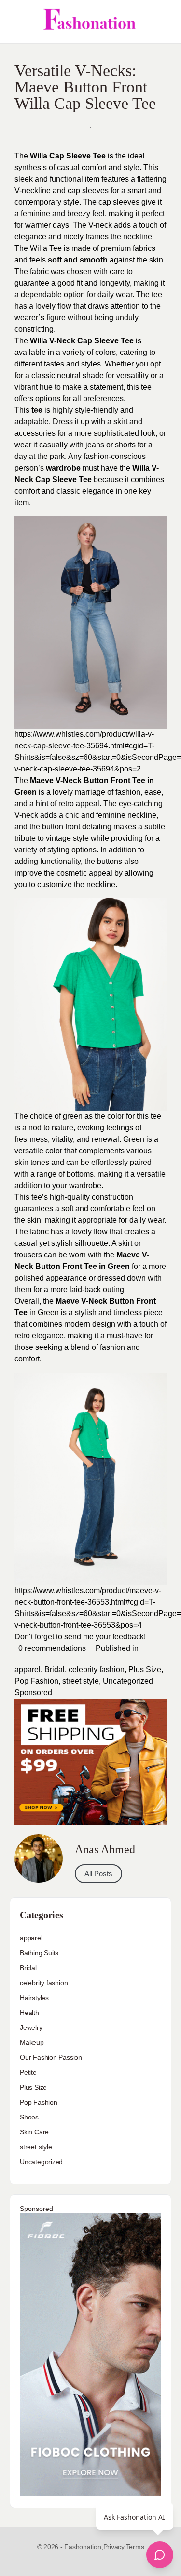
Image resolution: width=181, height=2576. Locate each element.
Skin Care (34, 2132)
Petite (28, 2072)
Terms (135, 2547)
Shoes (29, 2117)
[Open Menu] (15, 22)
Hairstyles (34, 1998)
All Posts (98, 1874)
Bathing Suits (39, 1953)
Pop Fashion (36, 1681)
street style (81, 1681)
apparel (28, 1669)
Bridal (55, 1669)
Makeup (32, 2042)
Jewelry (31, 2027)
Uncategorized (128, 1681)
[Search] (163, 22)
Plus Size (145, 1669)
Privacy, (115, 2547)
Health (29, 2013)
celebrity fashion (97, 1669)
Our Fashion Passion (51, 2057)
